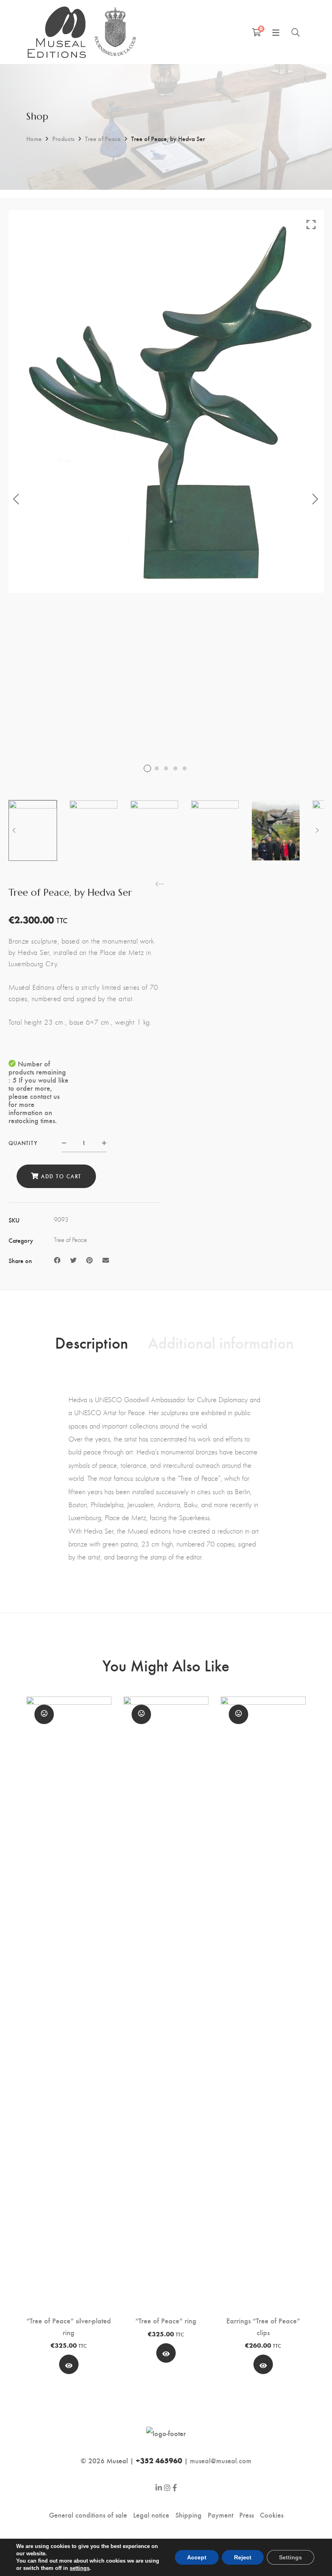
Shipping (188, 2515)
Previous (17, 499)
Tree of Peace (103, 138)
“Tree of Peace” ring (166, 2320)
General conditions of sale (88, 2515)
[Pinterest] (89, 1260)
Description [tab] (92, 1342)
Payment (220, 2515)
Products (63, 138)
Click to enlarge (311, 224)
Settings (290, 2557)
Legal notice (151, 2515)
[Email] (106, 1260)
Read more (166, 2355)
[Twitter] (73, 1260)
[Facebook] (57, 1260)
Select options (69, 2367)
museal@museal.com (221, 2460)
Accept (197, 2557)
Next (316, 499)
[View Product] (166, 2353)
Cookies (272, 2515)
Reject (243, 2557)
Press (247, 2515)
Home (34, 138)
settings (80, 2568)
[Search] (296, 32)
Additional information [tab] (221, 1342)
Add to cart (61, 1176)
